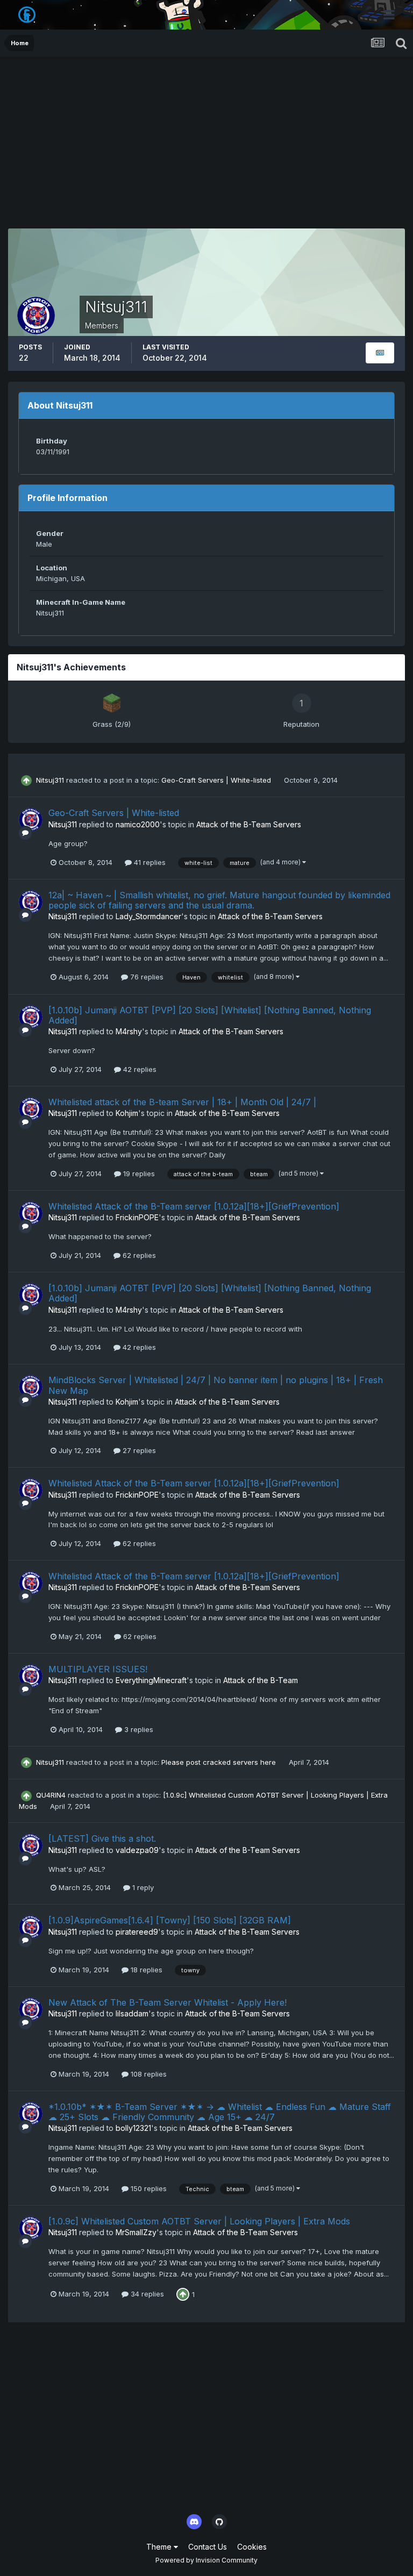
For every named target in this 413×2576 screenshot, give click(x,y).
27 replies (138, 1450)
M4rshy (129, 1031)
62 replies (138, 1255)
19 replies (138, 1173)
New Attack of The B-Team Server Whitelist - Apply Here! (168, 2002)
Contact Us (208, 2547)
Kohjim (127, 1113)
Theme (160, 2547)
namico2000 (138, 824)
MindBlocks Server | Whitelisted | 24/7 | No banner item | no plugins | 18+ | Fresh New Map (216, 1385)
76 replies (146, 977)
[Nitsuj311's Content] (380, 353)
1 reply (142, 1887)
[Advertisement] (206, 137)
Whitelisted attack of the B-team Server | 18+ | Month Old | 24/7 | (182, 1102)
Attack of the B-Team (261, 1680)
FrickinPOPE (137, 1217)
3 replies (138, 1729)
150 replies (148, 2188)
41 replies (149, 862)
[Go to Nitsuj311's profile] (31, 820)
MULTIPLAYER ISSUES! (98, 1669)
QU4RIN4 (51, 1795)
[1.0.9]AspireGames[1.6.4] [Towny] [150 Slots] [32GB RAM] (170, 1920)
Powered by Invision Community (206, 2560)
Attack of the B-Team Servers (249, 824)
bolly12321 (133, 2128)
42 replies (139, 1069)
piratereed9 (137, 1932)
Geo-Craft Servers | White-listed (217, 780)
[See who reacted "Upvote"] (183, 2293)
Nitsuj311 (50, 780)
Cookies (252, 2547)
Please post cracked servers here (220, 1762)
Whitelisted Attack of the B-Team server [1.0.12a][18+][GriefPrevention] (194, 1206)
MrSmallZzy (136, 2232)
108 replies (148, 2074)
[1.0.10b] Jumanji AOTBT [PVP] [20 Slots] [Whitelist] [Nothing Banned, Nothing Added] (210, 1015)
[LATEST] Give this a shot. (102, 1838)
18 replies (145, 1970)
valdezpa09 (137, 1850)
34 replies (146, 2294)
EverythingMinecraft (151, 1680)
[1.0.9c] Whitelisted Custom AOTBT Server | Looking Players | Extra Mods (199, 2221)
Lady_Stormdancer (148, 916)
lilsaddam (132, 2013)
